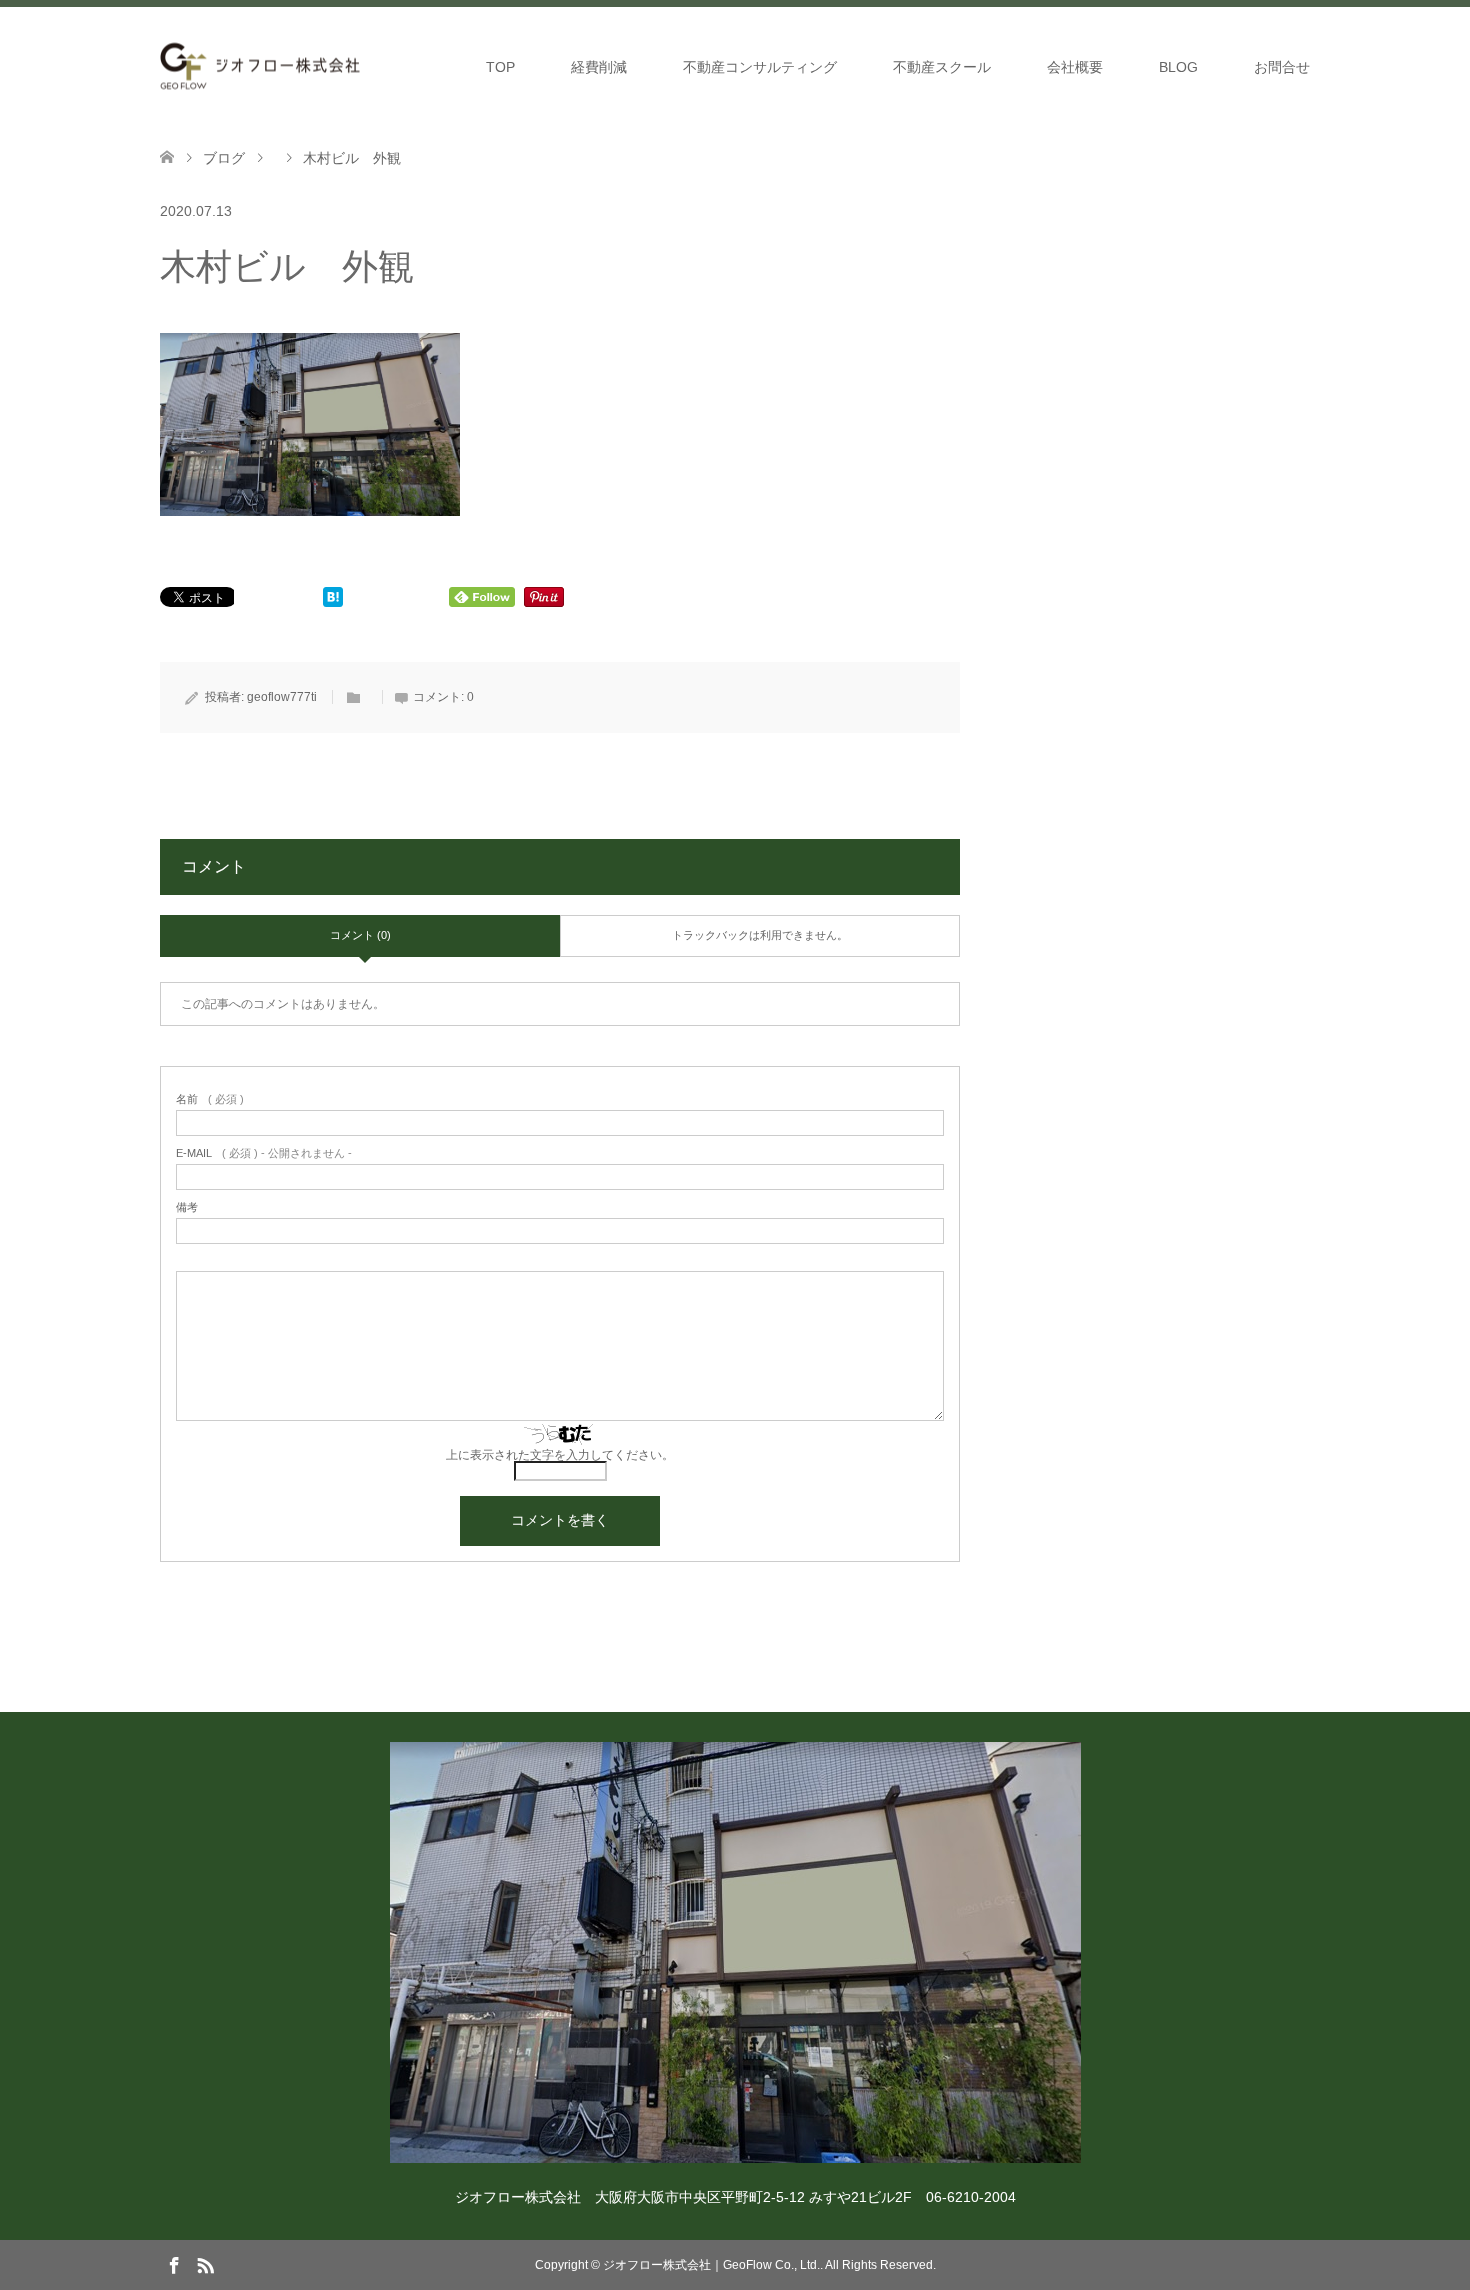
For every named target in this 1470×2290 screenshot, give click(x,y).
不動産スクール (942, 67)
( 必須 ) (210, 1099)
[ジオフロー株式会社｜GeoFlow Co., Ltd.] (260, 66)
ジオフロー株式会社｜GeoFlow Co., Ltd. (711, 2265)
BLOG (1178, 67)
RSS (205, 2264)
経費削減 (599, 67)
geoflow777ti (282, 697)
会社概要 (1075, 67)
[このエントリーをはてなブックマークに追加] (333, 602)
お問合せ (1282, 67)
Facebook (174, 2264)
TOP (500, 67)
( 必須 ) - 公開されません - (264, 1153)
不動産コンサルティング (760, 67)
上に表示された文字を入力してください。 (560, 1455)
